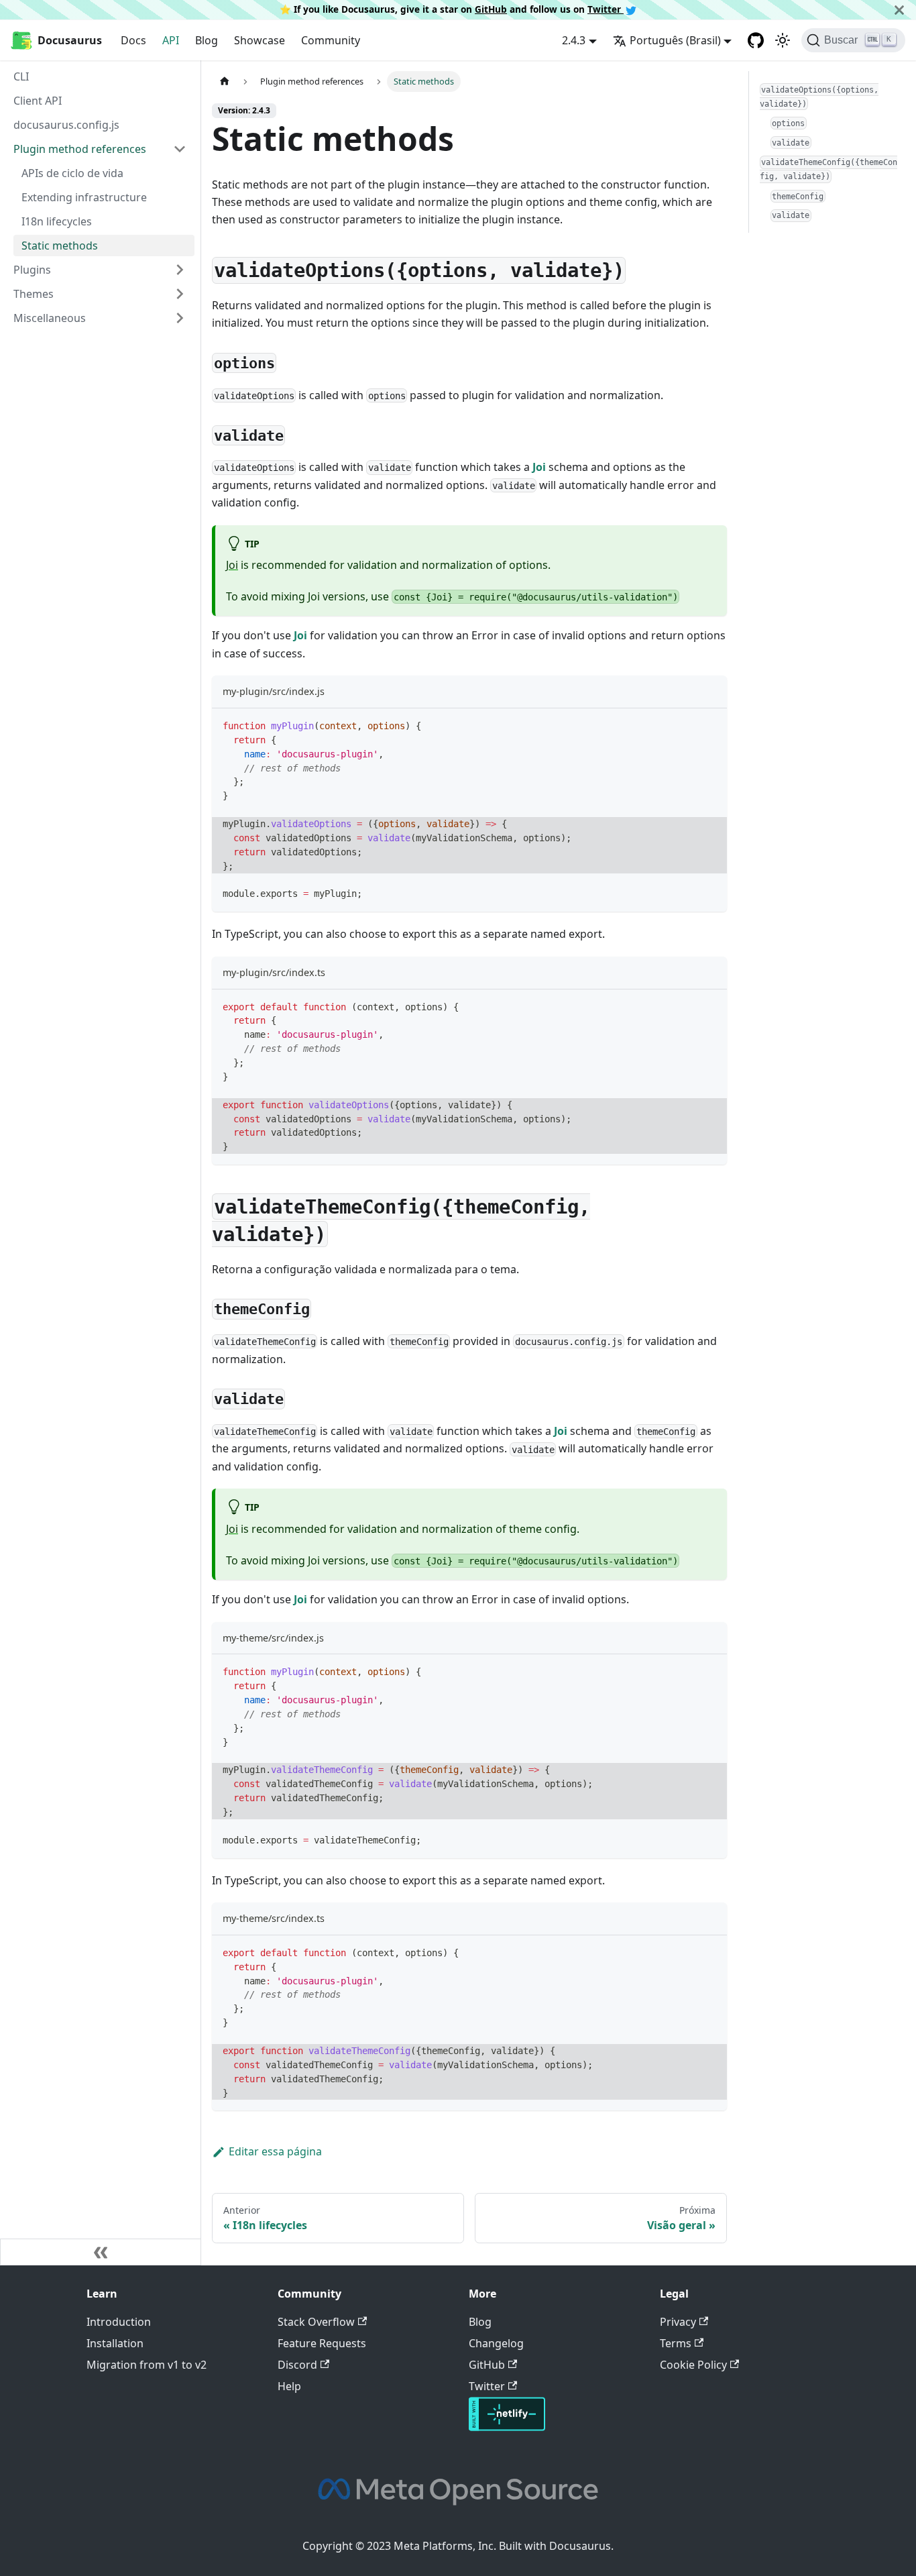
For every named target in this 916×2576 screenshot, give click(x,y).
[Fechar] (899, 10)
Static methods (60, 246)
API (171, 40)
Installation (115, 2343)
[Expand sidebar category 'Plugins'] (180, 270)
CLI (21, 76)
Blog (207, 40)
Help (289, 2386)
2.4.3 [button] (574, 40)
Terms (676, 2343)
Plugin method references (80, 149)
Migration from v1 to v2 (147, 2365)
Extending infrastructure (84, 197)
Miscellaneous (50, 318)
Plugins (32, 270)
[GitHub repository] (756, 40)
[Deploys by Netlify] (507, 2427)
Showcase (260, 40)
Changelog (496, 2343)
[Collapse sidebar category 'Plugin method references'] (180, 149)
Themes (34, 294)
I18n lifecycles (57, 221)
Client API (38, 101)
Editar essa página (275, 2151)
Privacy (678, 2322)
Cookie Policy (693, 2365)
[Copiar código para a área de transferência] (710, 725)
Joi (539, 467)
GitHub (491, 9)
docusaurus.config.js (66, 125)
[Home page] (225, 82)
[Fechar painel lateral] (101, 2252)
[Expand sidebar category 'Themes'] (180, 294)
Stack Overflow (316, 2322)
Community (331, 40)
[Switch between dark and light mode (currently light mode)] (783, 40)
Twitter (606, 9)
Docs (133, 40)
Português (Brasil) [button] (675, 40)
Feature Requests (322, 2343)
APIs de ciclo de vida (72, 173)
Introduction (119, 2322)
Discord (297, 2365)
